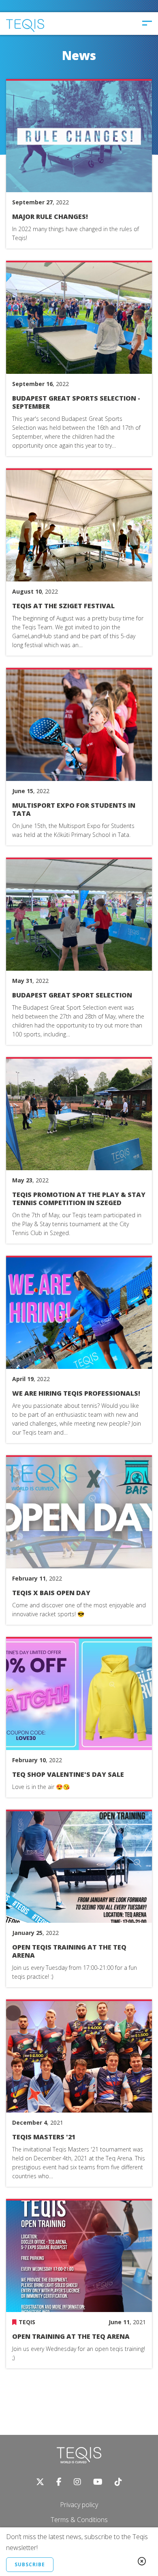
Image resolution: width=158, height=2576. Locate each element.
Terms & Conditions (79, 2520)
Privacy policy (79, 2505)
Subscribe (30, 2564)
